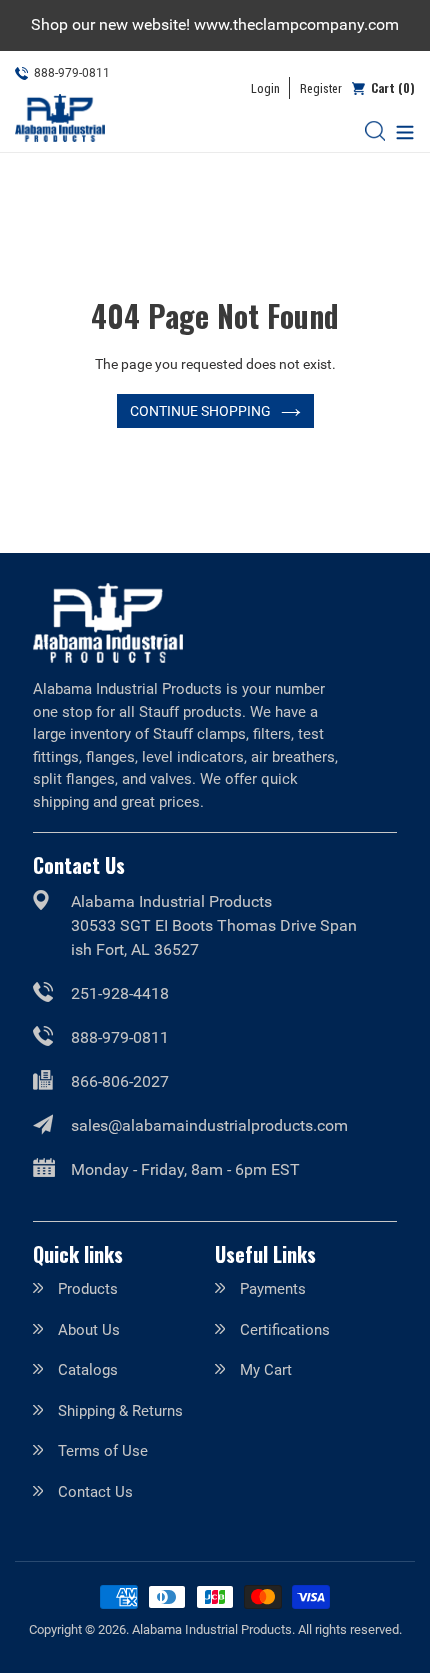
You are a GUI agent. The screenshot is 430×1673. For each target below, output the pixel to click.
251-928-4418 (120, 993)
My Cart (266, 1370)
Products (88, 1289)
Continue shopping (200, 411)
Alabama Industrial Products (212, 1629)
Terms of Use (103, 1451)
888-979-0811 (120, 1037)
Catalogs (88, 1370)
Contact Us (95, 1492)
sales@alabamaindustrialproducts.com (209, 1125)
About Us (89, 1330)
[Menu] (400, 130)
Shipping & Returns (120, 1411)
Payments (273, 1289)
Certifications (285, 1330)
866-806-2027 (120, 1081)
